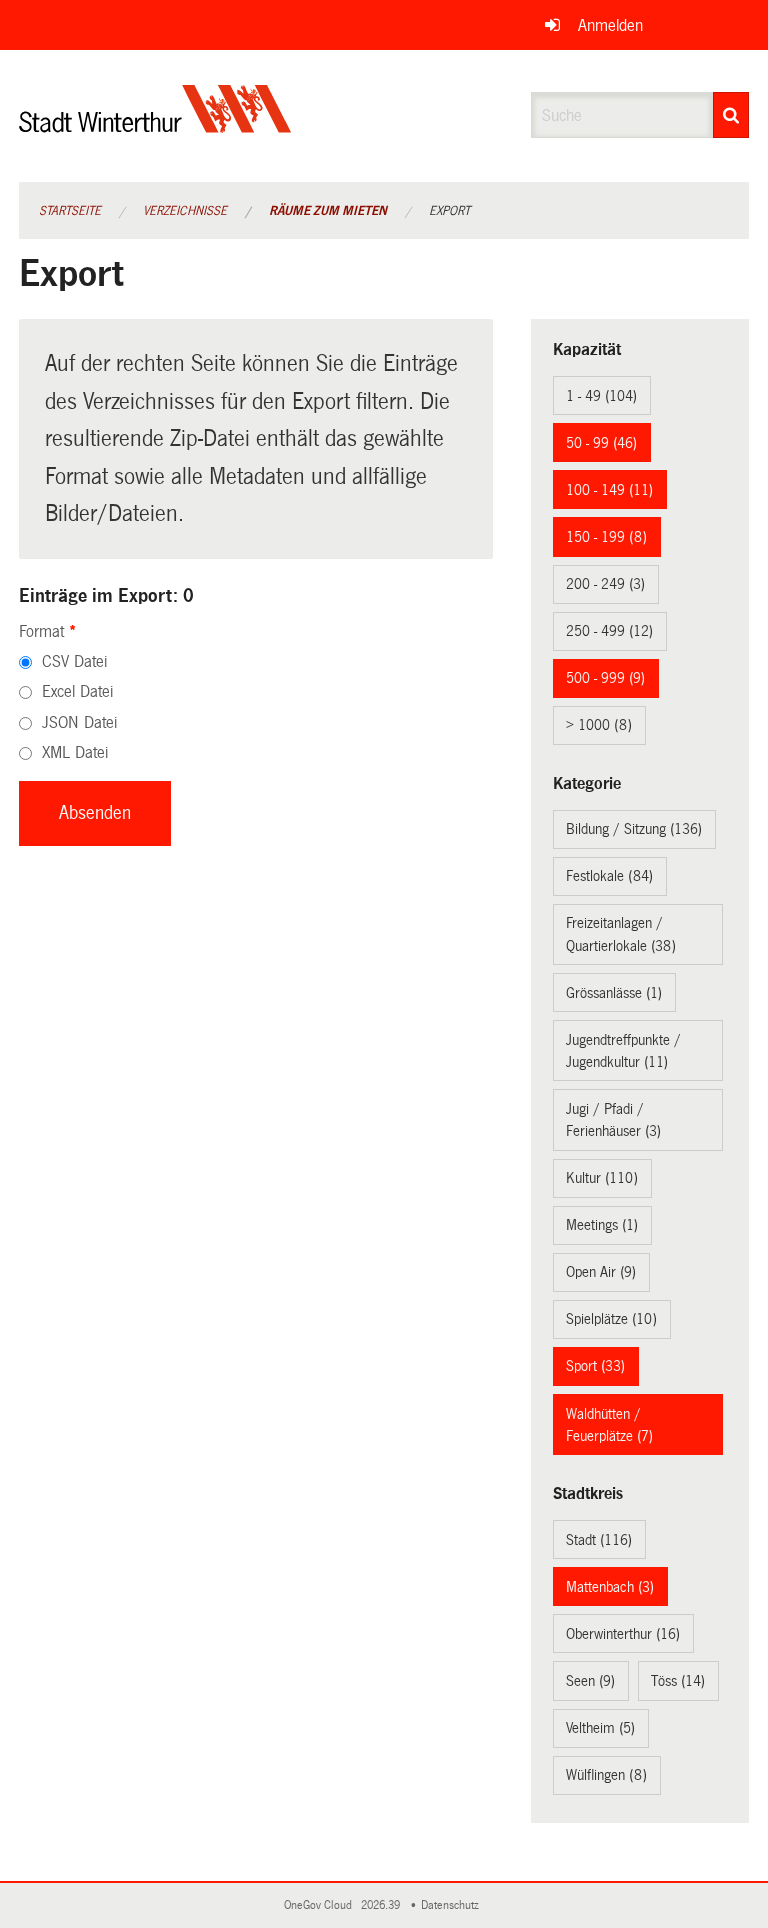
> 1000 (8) (599, 725)
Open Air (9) (601, 1272)
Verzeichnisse (185, 211)
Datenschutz (453, 1905)
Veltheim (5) (600, 1728)
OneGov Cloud (321, 1905)
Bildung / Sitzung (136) (634, 829)
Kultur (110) (602, 1178)
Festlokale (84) (609, 876)
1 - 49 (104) (601, 396)
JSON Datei (79, 722)
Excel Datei (77, 691)
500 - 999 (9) (605, 678)
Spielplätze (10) (611, 1319)
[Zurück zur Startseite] (155, 125)
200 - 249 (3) (605, 584)
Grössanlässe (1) (614, 993)
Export (449, 211)
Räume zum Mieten (328, 211)
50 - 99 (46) (601, 443)
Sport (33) (595, 1366)
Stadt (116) (599, 1540)
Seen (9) (590, 1681)
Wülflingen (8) (606, 1775)
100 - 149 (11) (609, 490)
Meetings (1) (602, 1225)
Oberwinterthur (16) (623, 1634)
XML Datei (75, 752)
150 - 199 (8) (606, 537)
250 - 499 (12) (609, 631)
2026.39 (382, 1905)
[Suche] (731, 115)
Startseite (70, 211)
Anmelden (610, 25)
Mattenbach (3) (610, 1587)
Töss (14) (678, 1681)
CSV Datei (74, 661)
